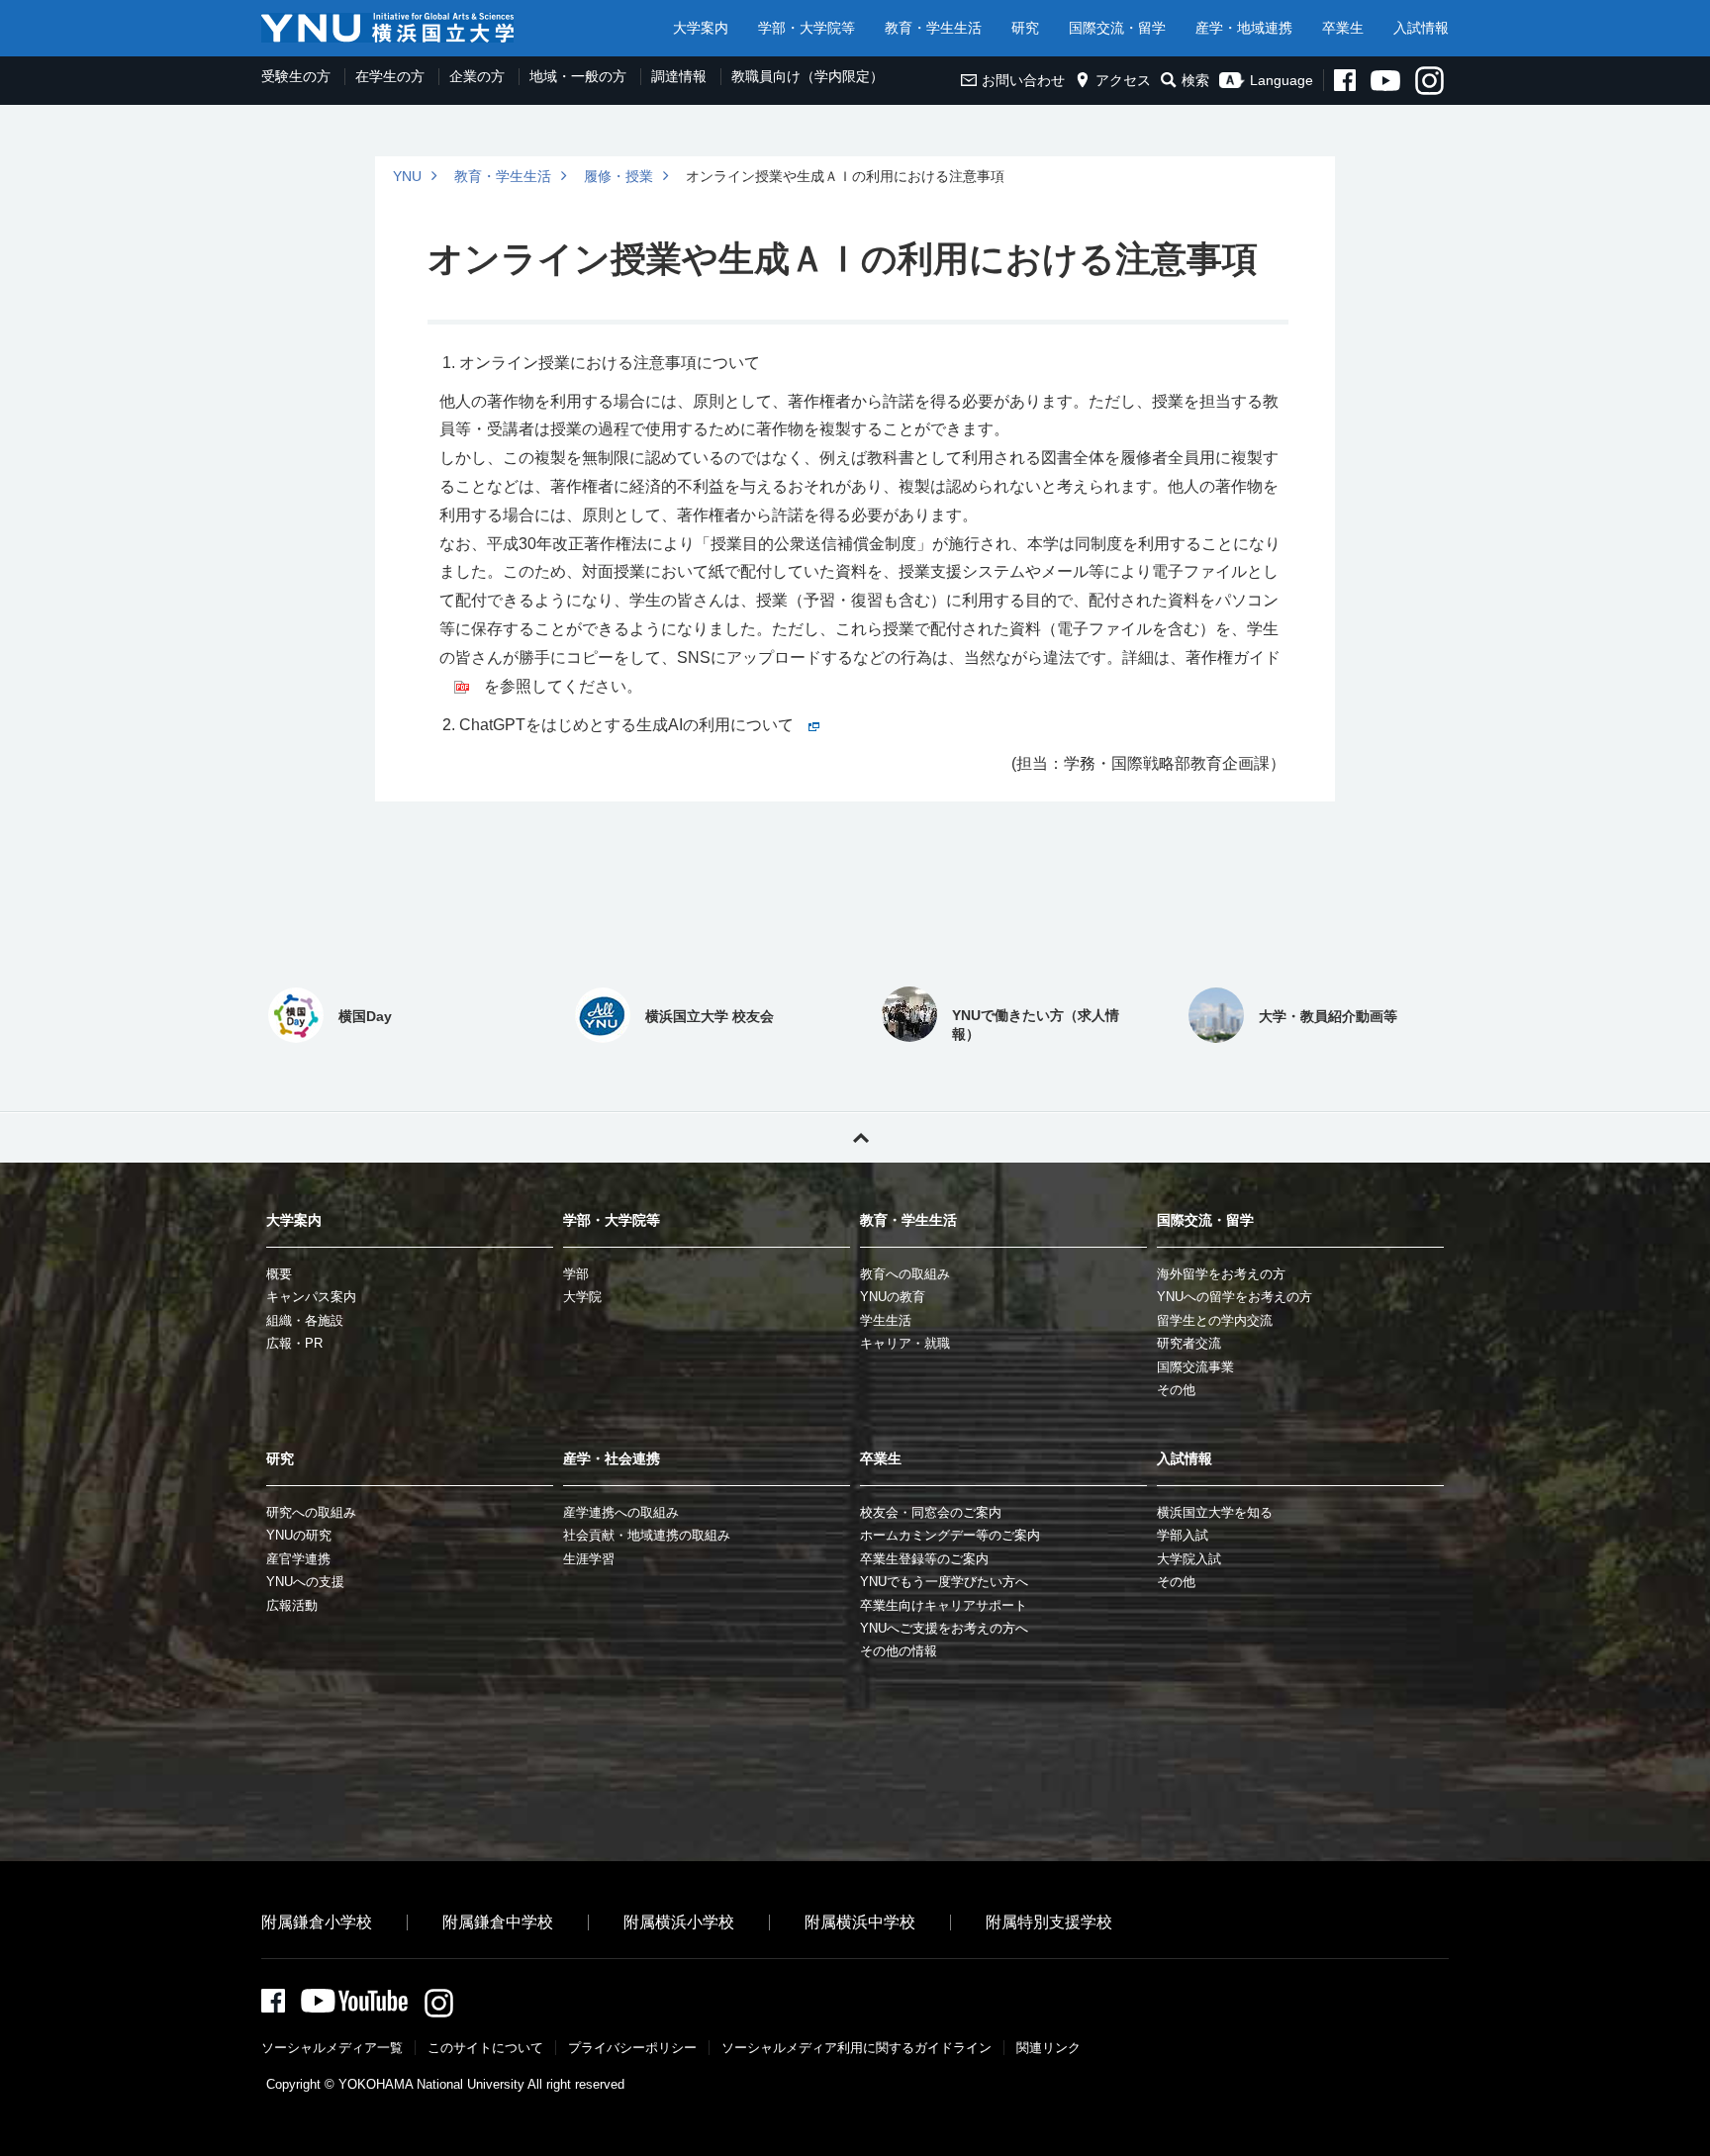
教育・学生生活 (933, 28)
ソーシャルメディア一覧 (332, 2048)
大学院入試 (1189, 1559)
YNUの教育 (893, 1297)
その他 (1176, 1390)
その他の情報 (899, 1651)
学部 (576, 1274)
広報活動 (292, 1605)
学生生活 (886, 1320)
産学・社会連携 (612, 1458)
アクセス (1123, 80)
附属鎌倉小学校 (317, 1922)
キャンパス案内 (311, 1297)
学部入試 (1183, 1535)
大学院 (582, 1297)
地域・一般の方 (578, 76)
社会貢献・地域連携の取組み (647, 1535)
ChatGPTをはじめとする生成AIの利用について (626, 725)
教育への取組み (905, 1274)
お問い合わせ (1023, 80)
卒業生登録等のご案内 (924, 1559)
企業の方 (477, 76)
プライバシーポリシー (632, 2048)
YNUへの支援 (305, 1582)
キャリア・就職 (905, 1343)
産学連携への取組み (621, 1512)
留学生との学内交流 (1215, 1320)
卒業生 (1343, 28)
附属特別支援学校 (1049, 1922)
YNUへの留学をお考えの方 (1235, 1297)
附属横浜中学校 (860, 1922)
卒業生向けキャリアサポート (944, 1605)
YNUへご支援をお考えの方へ (944, 1628)
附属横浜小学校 (679, 1922)
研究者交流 (1189, 1343)
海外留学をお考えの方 (1221, 1274)
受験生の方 (296, 76)
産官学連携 (298, 1559)
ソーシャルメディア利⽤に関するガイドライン (856, 2048)
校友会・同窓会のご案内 (931, 1512)
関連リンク (1048, 2048)
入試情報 (1421, 28)
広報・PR (294, 1343)
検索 (1195, 80)
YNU (407, 176)
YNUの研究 (299, 1535)
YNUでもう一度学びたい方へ (944, 1582)
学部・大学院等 (807, 28)
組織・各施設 (305, 1320)
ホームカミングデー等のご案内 (950, 1535)
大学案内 (701, 28)
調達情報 (679, 76)
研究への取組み (311, 1512)
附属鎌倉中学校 (498, 1922)
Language (1282, 80)
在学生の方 (390, 76)
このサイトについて (485, 2048)
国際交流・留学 (1117, 28)
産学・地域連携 (1244, 28)
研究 (1025, 28)
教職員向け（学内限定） (807, 76)
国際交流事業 (1195, 1367)
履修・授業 (618, 176)
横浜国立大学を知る (1215, 1512)
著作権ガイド (1233, 657)
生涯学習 (589, 1559)
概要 (279, 1274)
